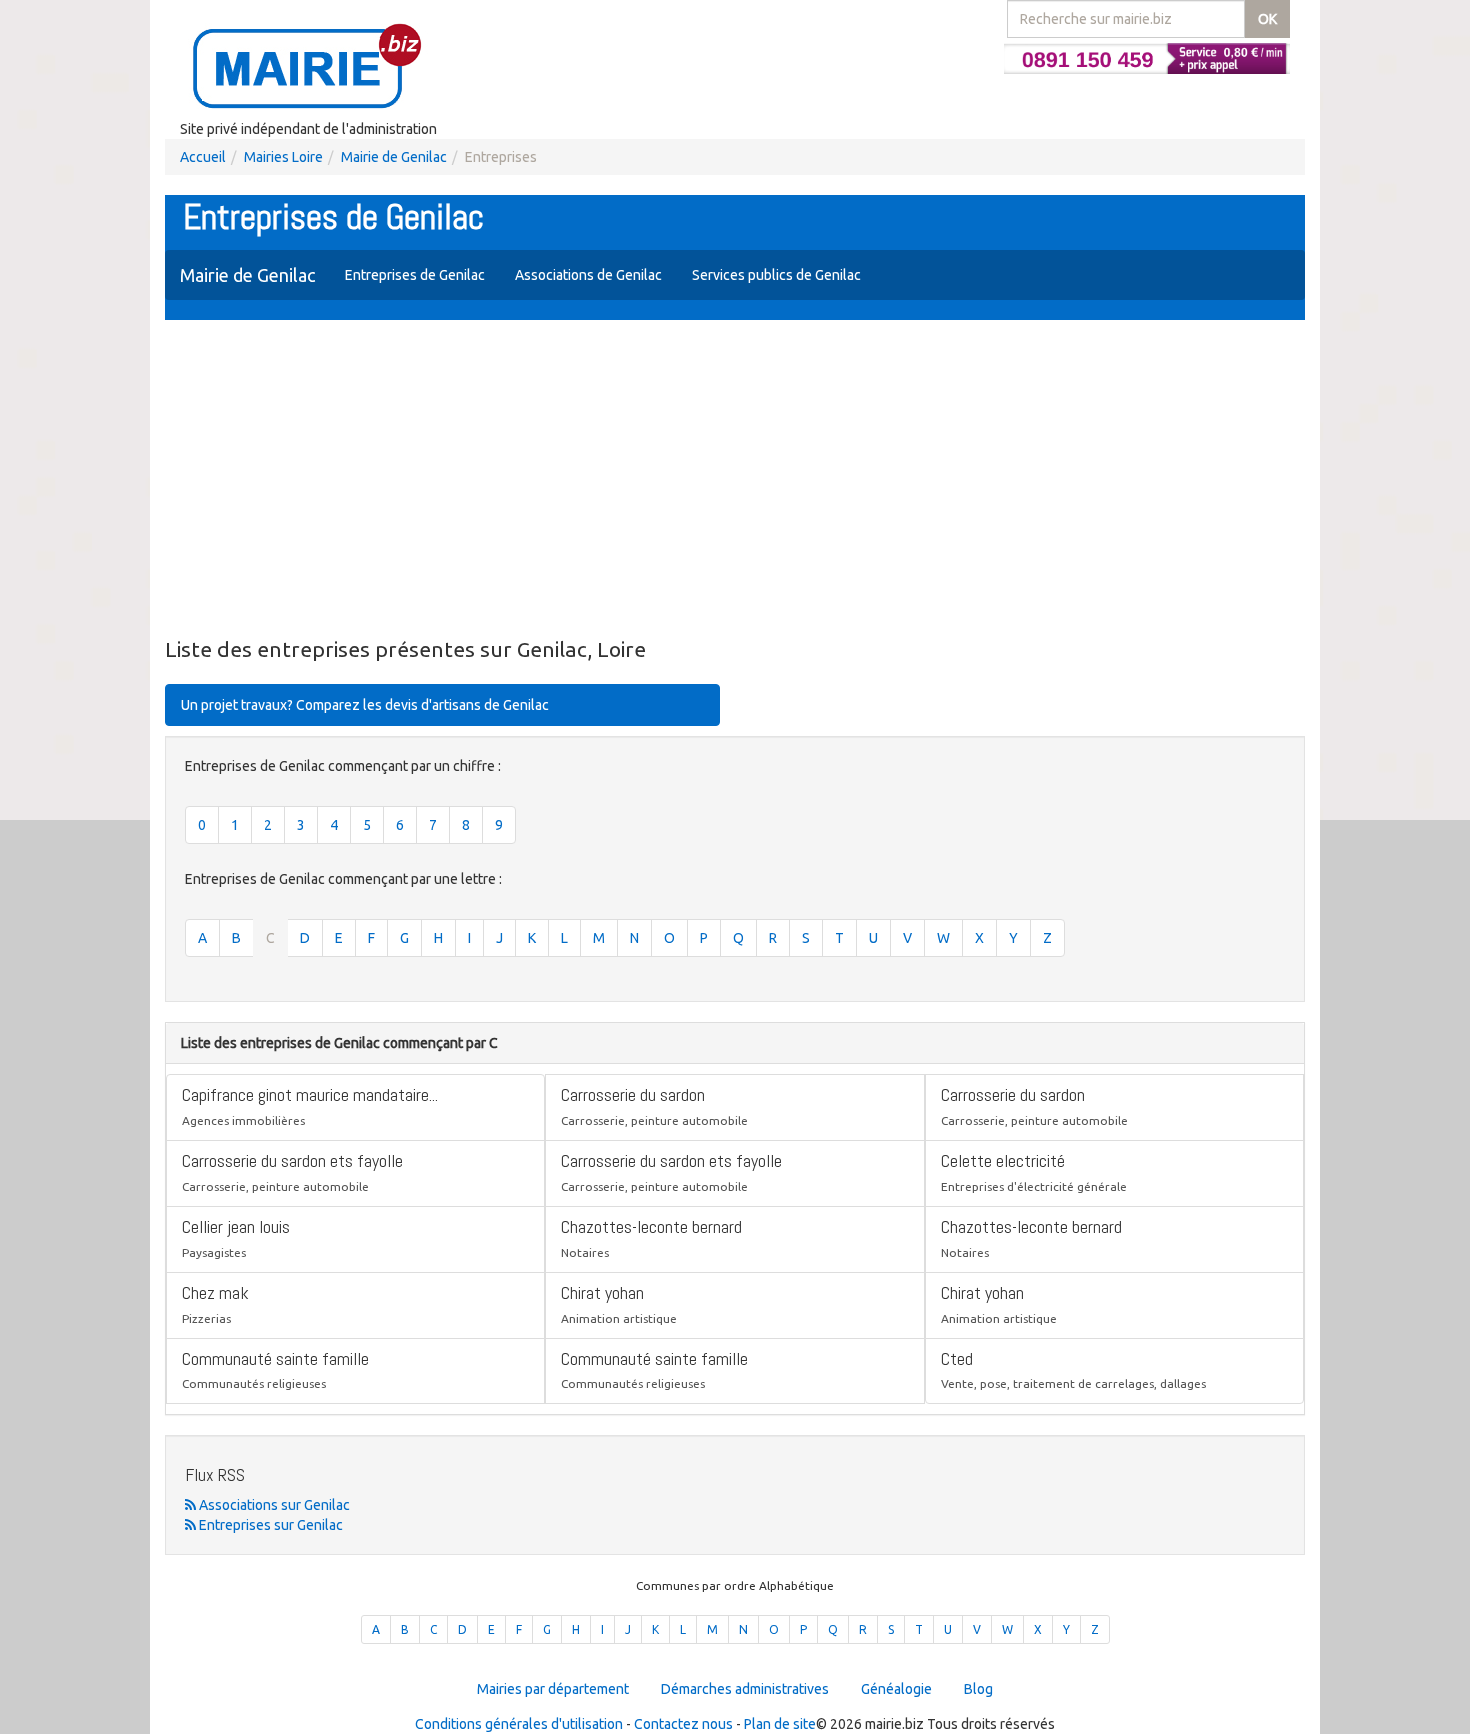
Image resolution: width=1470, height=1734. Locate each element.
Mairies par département (553, 1689)
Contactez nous (683, 1724)
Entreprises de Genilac (415, 275)
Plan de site (780, 1724)
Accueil (203, 157)
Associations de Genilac (588, 275)
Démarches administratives (745, 1689)
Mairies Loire (283, 157)
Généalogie (896, 1689)
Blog (978, 1689)
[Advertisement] (735, 480)
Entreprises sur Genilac (269, 1525)
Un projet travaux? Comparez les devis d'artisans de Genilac (365, 705)
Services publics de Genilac (776, 275)
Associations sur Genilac (273, 1505)
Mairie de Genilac (394, 157)
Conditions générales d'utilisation (519, 1724)
